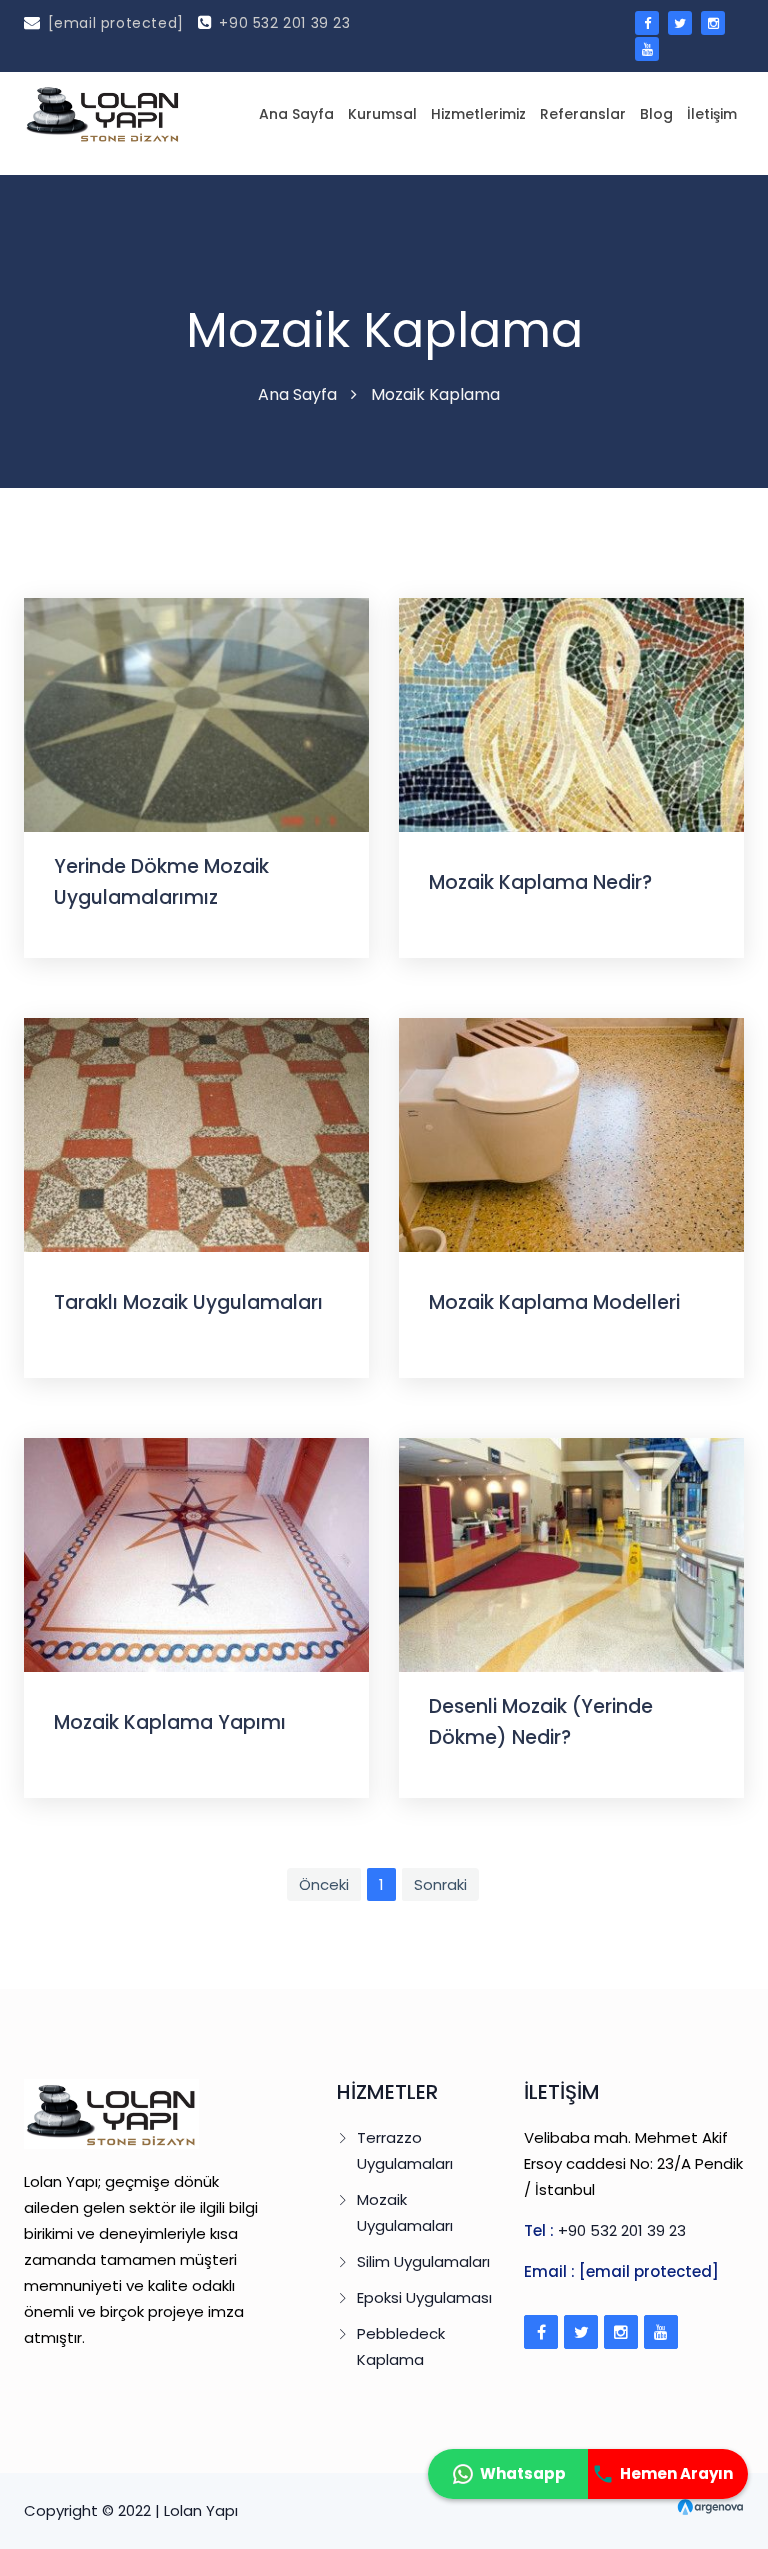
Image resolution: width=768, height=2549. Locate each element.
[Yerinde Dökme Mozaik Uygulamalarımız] (196, 713)
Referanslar (583, 114)
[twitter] (680, 23)
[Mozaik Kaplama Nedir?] (571, 713)
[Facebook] (541, 2332)
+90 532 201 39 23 (284, 23)
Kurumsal (382, 114)
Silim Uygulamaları (423, 2261)
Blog (656, 114)
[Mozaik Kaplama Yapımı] (196, 1553)
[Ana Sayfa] (103, 113)
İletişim (712, 114)
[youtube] (647, 49)
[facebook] (647, 23)
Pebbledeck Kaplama (401, 2346)
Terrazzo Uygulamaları (405, 2150)
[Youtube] (661, 2332)
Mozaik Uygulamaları (405, 2212)
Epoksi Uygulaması (424, 2297)
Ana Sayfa (296, 114)
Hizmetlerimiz (478, 114)
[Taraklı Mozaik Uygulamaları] (196, 1133)
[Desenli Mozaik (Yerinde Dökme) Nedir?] (571, 1553)
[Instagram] (621, 2332)
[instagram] (713, 23)
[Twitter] (581, 2332)
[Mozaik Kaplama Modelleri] (571, 1133)
